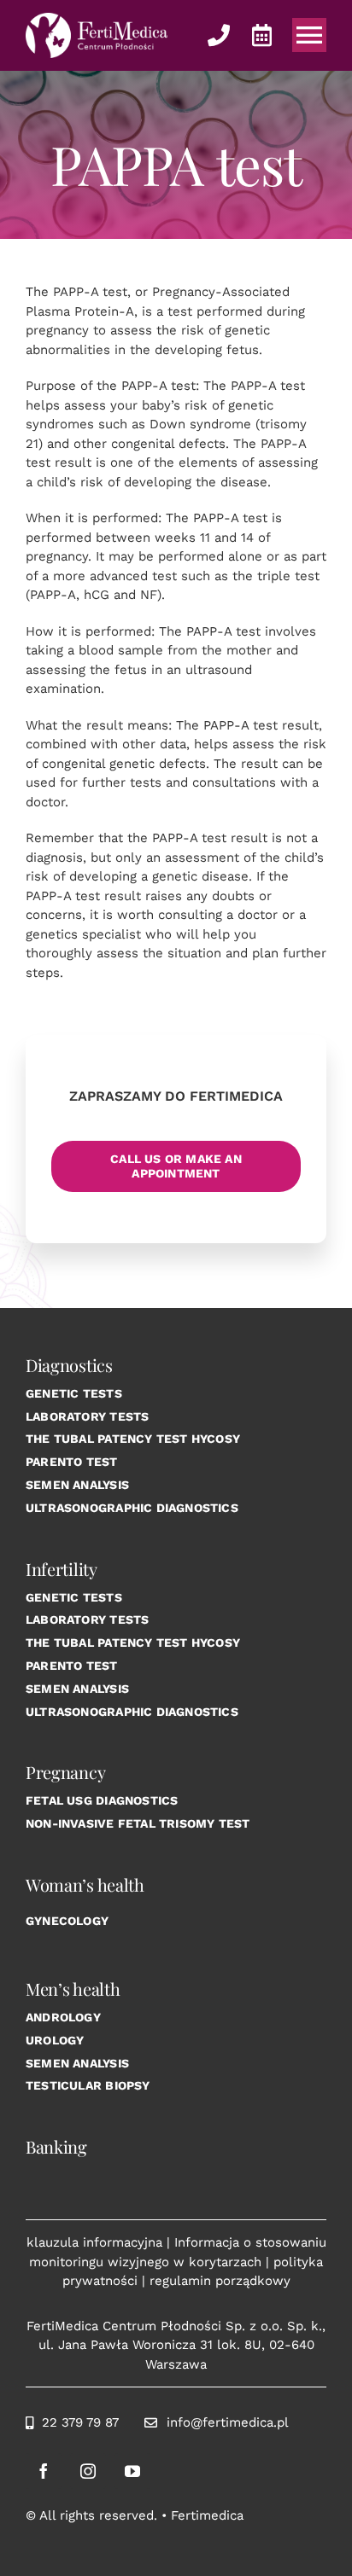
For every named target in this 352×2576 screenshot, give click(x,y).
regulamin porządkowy (220, 2281)
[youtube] (132, 2471)
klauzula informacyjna (94, 2242)
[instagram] (88, 2471)
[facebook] (44, 2471)
